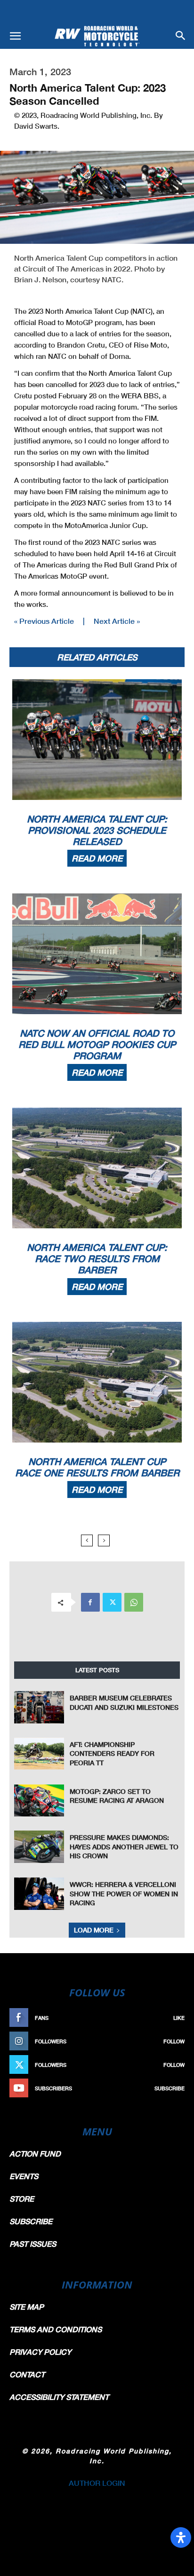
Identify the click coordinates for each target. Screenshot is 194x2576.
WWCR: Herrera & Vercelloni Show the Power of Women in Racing (124, 1893)
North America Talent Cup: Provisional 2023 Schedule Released (97, 830)
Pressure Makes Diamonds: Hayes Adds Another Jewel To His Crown (124, 1847)
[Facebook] (90, 1602)
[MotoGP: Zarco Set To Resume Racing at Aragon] (39, 1801)
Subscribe (170, 2088)
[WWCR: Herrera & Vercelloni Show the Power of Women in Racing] (39, 1894)
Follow (174, 2041)
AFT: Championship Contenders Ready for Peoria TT (112, 1754)
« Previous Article (44, 621)
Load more (94, 1930)
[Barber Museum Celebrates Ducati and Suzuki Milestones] (39, 1707)
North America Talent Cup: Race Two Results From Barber (97, 1258)
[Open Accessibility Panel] (181, 2537)
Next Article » (117, 621)
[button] (15, 36)
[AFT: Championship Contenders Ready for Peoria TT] (39, 1754)
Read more (97, 858)
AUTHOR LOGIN (97, 2483)
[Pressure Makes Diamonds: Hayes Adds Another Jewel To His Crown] (39, 1847)
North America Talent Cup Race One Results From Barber (97, 1467)
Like (179, 2018)
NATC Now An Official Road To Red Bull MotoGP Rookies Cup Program (97, 1044)
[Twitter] (112, 1602)
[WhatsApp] (134, 1602)
